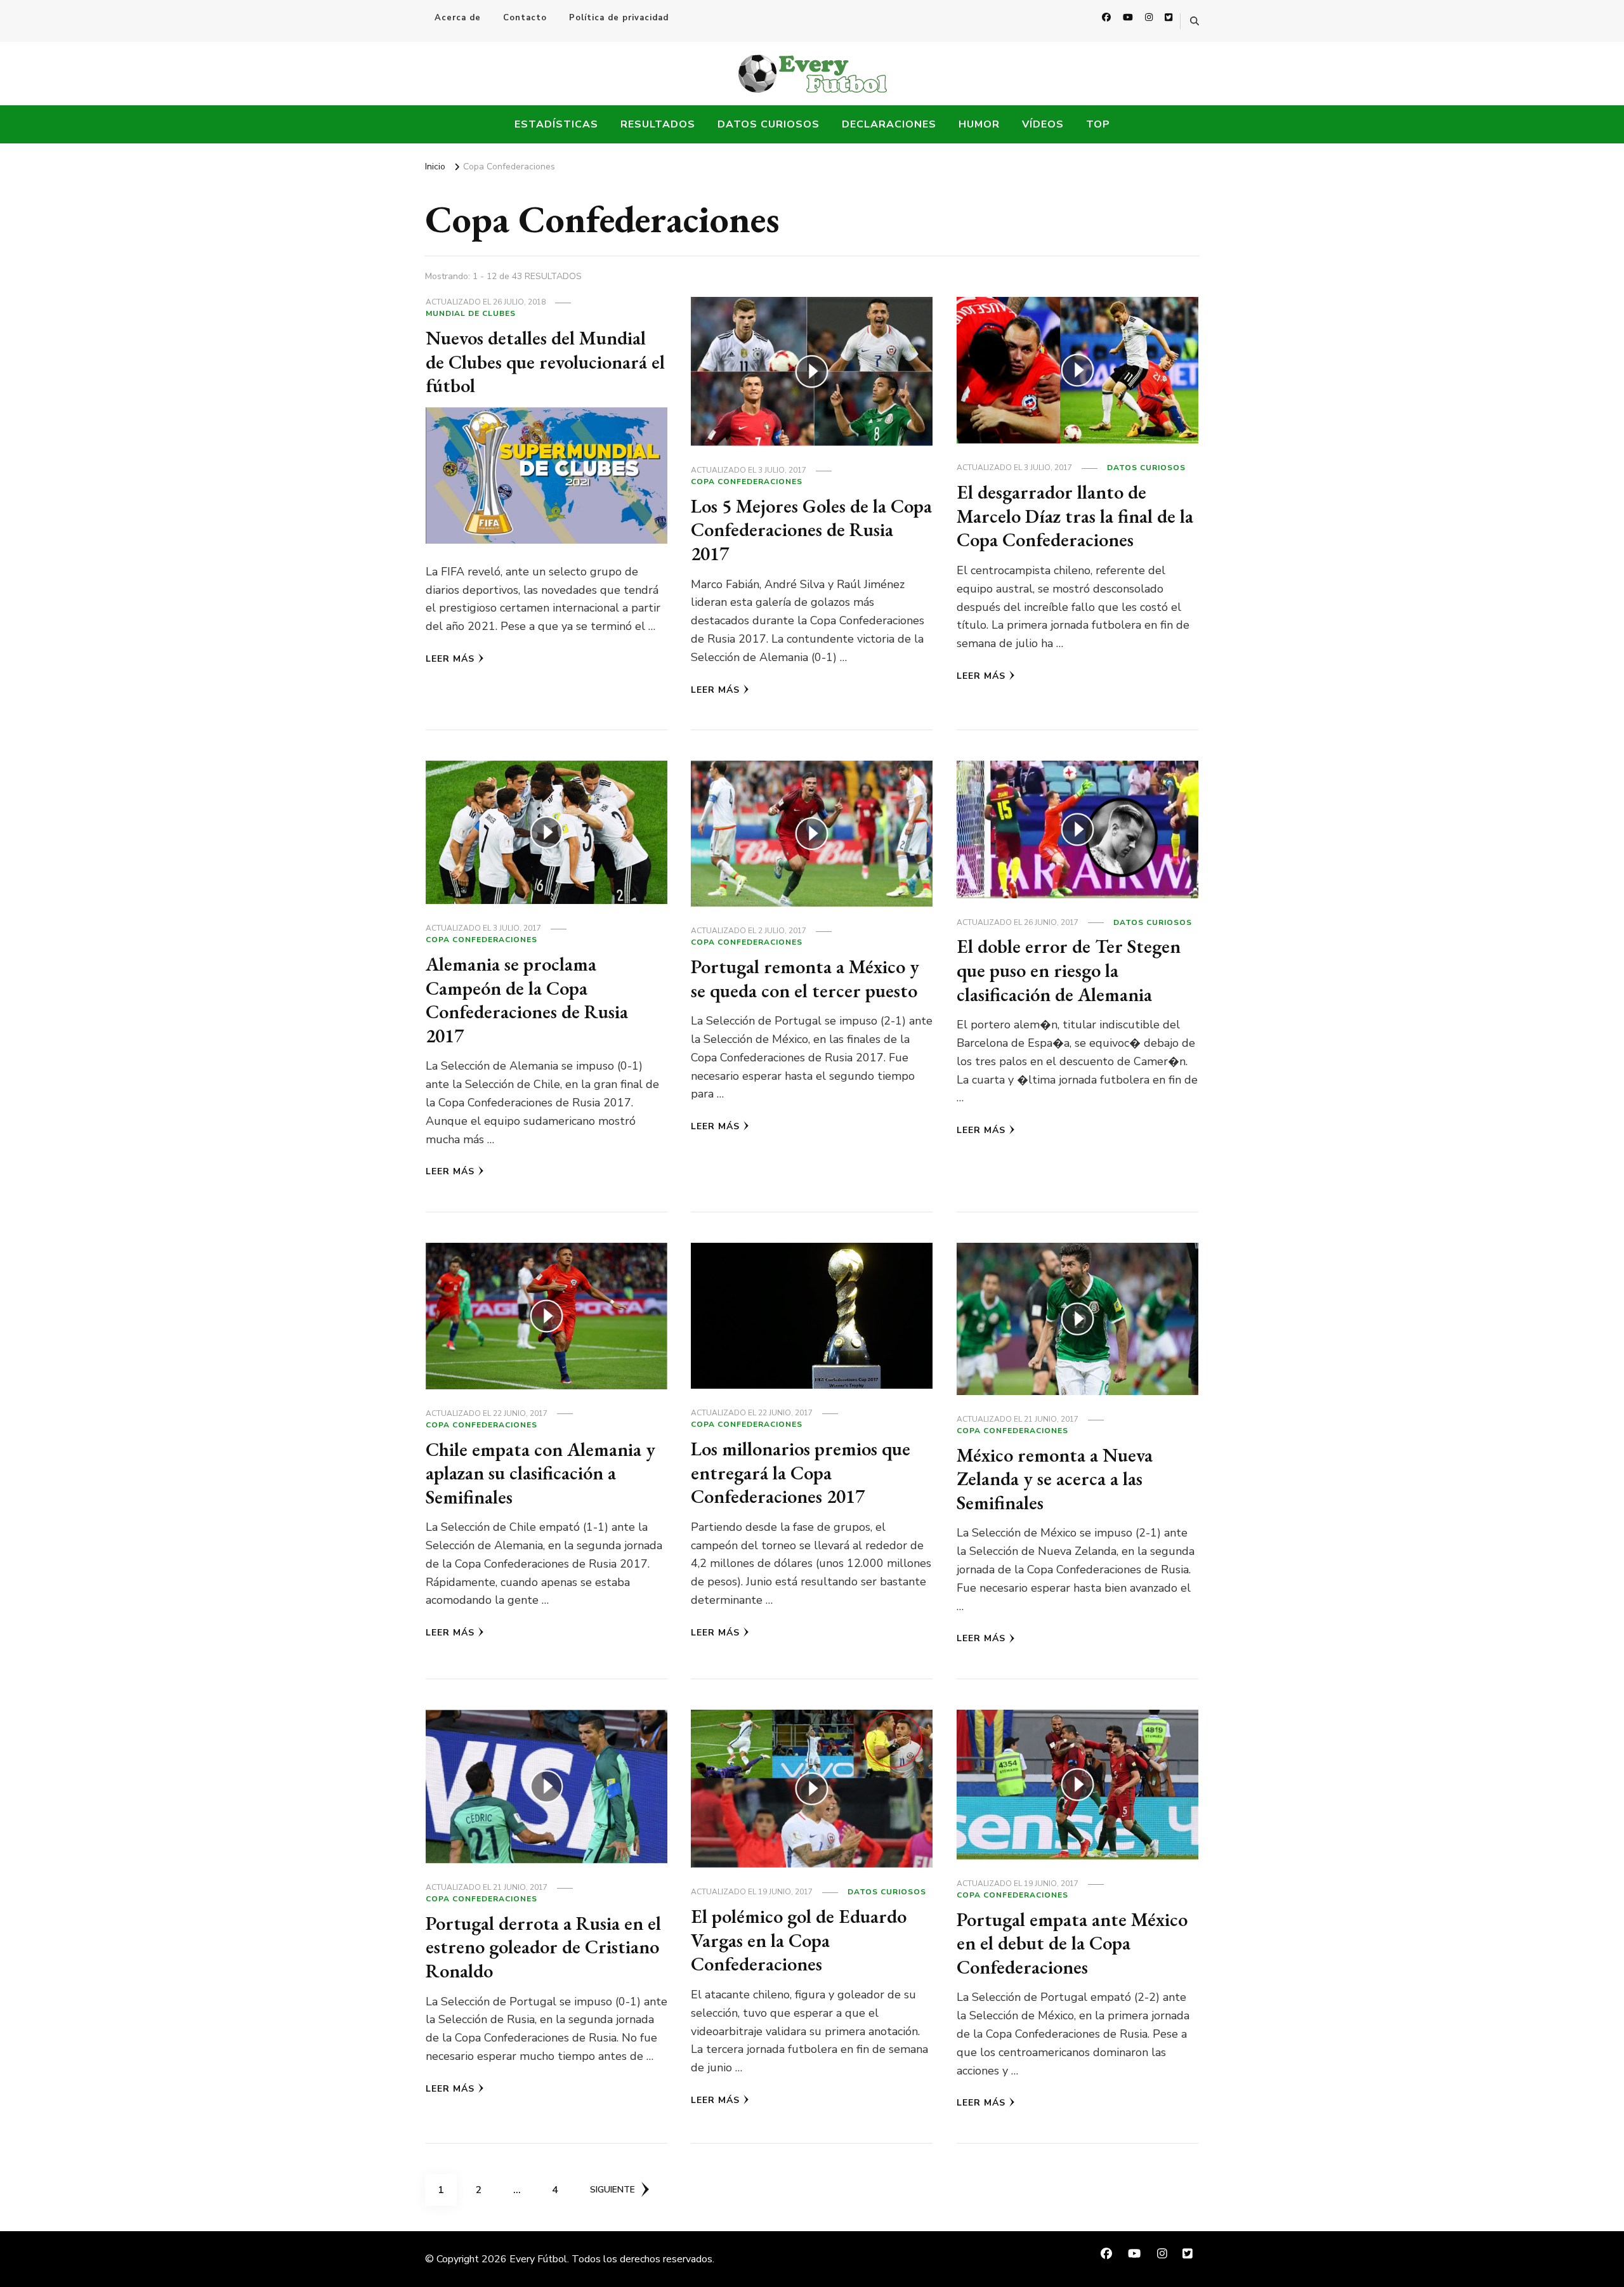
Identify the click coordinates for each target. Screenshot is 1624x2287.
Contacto (525, 18)
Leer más (450, 659)
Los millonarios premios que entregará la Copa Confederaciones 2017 (801, 1472)
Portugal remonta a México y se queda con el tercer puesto (805, 979)
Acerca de (458, 18)
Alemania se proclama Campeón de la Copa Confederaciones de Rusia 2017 (527, 1000)
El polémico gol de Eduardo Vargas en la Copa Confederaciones (799, 1940)
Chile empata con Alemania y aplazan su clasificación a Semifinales (540, 1473)
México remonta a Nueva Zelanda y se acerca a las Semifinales (1055, 1479)
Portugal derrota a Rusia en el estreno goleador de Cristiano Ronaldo (543, 1947)
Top (1098, 124)
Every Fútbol (538, 2259)
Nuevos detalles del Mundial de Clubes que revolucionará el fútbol (545, 362)
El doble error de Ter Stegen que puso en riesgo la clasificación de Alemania (1069, 970)
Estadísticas (556, 124)
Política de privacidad (619, 18)
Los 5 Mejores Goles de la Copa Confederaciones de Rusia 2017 (811, 530)
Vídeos (1043, 124)
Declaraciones (889, 124)
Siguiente (612, 2190)
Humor (979, 124)
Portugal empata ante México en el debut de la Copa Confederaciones (1072, 1943)
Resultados (658, 124)
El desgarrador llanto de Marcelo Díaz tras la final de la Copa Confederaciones (1075, 516)
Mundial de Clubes (471, 313)
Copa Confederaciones (747, 482)
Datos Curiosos (769, 124)
